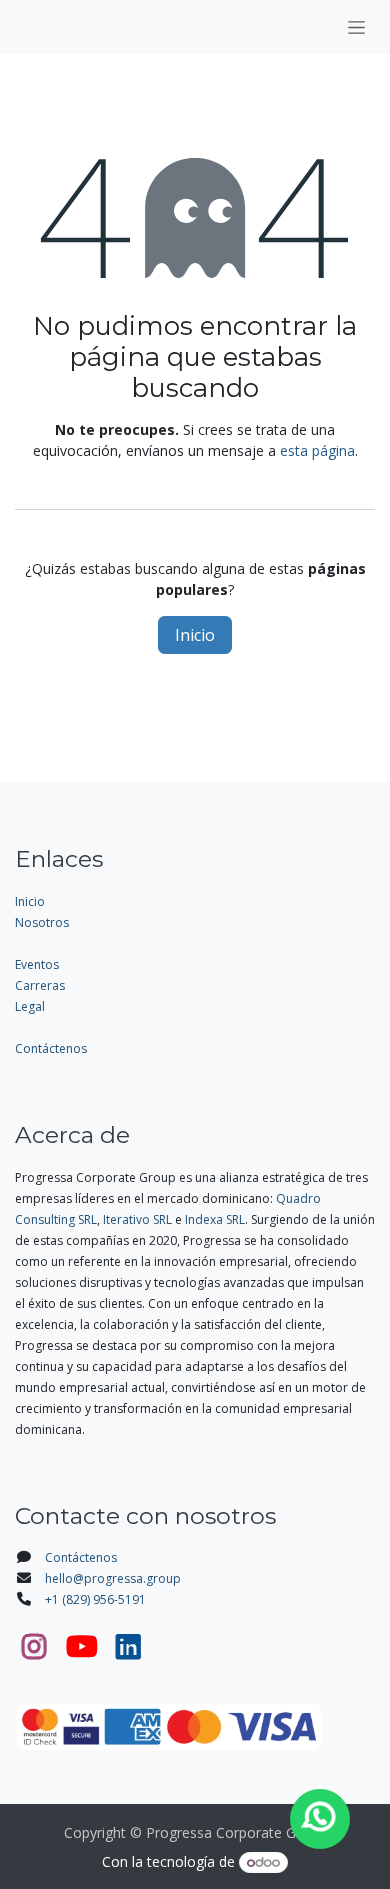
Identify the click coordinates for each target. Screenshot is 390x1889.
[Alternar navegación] (356, 27)
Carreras (40, 985)
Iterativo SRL (137, 1219)
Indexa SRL (215, 1219)
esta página (317, 450)
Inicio (195, 635)
